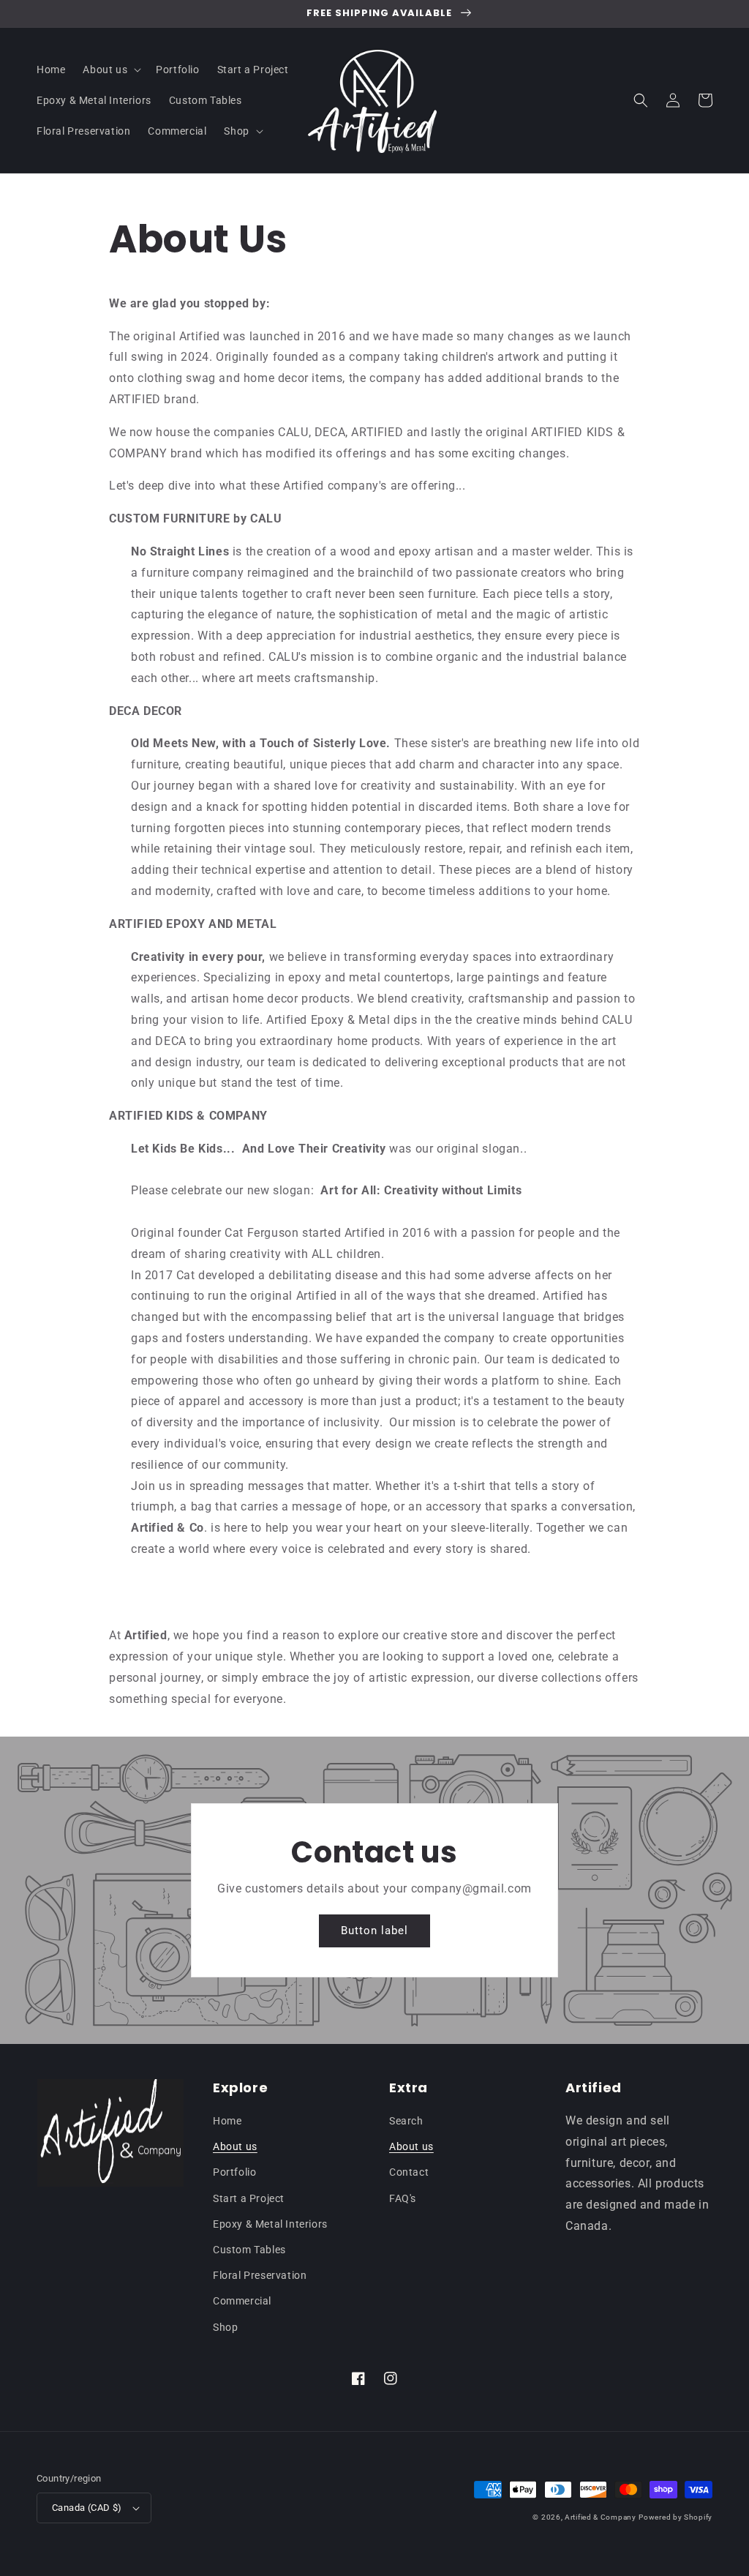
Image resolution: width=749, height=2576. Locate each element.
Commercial (242, 2301)
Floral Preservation (260, 2275)
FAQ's (403, 2198)
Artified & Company (601, 2517)
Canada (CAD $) (87, 2508)
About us (235, 2146)
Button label (374, 1931)
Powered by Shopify (675, 2517)
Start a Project (249, 2198)
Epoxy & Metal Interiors (270, 2224)
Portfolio (234, 2172)
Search (406, 2121)
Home (227, 2121)
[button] (110, 70)
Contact (409, 2172)
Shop (225, 2327)
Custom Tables (249, 2250)
